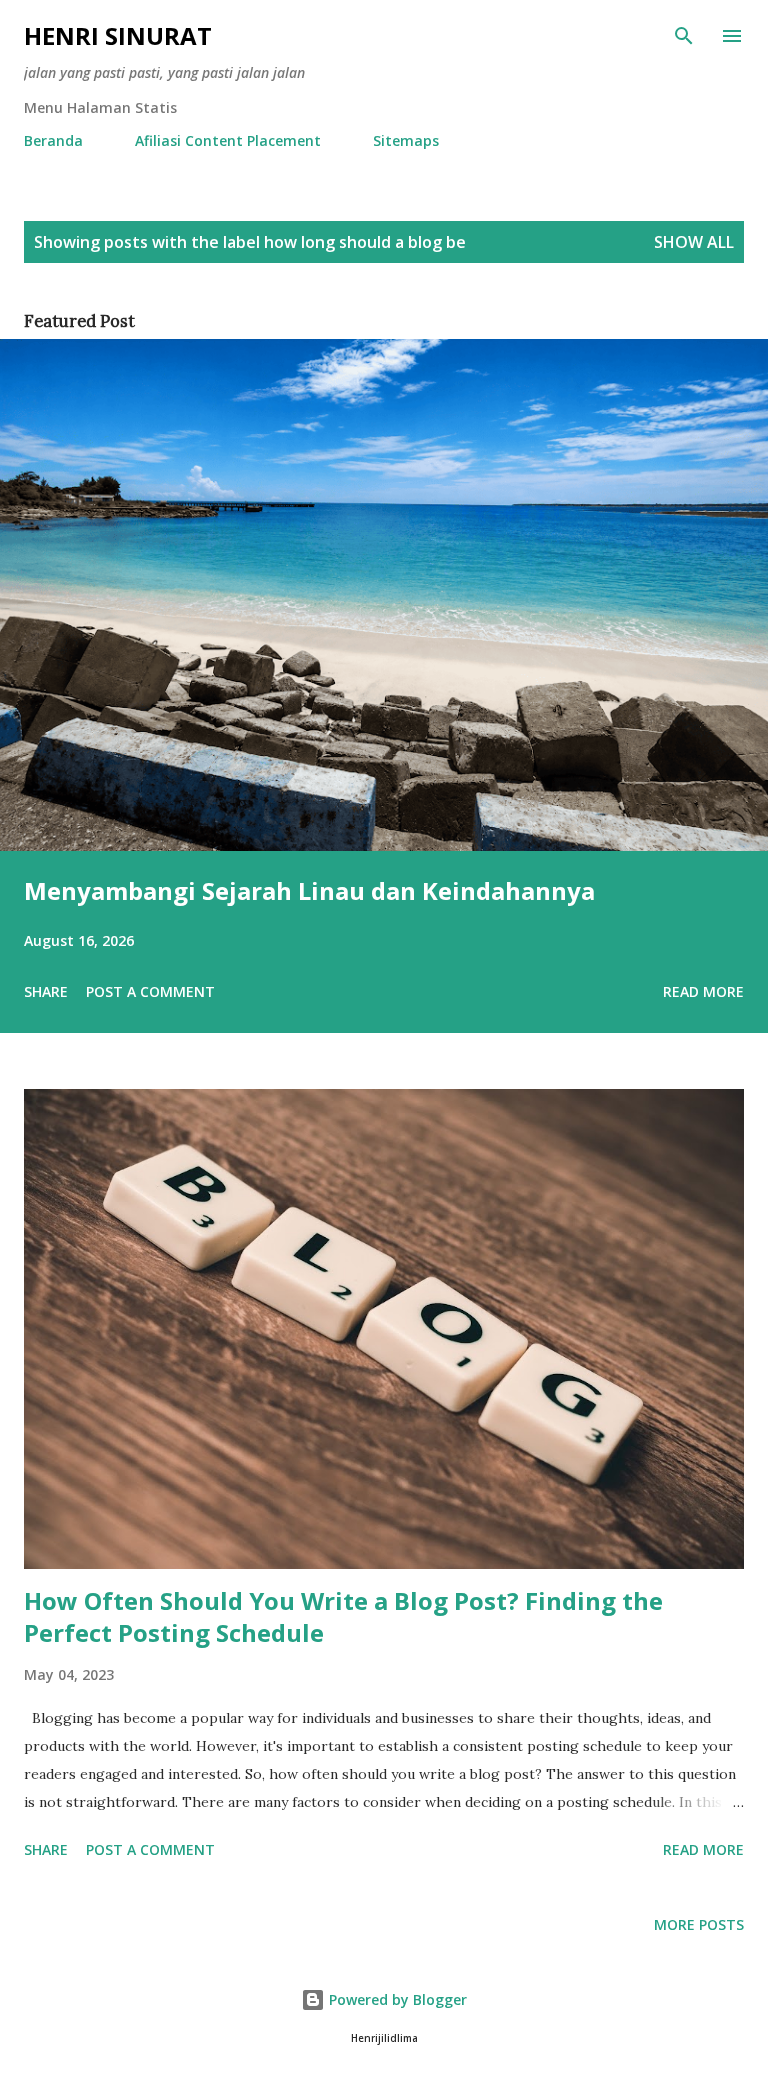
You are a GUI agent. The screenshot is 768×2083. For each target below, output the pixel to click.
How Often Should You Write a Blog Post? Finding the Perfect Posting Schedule (343, 1616)
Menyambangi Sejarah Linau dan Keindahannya (309, 890)
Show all (694, 242)
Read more (703, 991)
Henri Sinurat (118, 35)
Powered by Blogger (396, 1999)
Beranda (53, 140)
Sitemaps (406, 140)
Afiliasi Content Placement (228, 140)
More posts (699, 1924)
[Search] (684, 36)
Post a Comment (150, 991)
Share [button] (46, 991)
